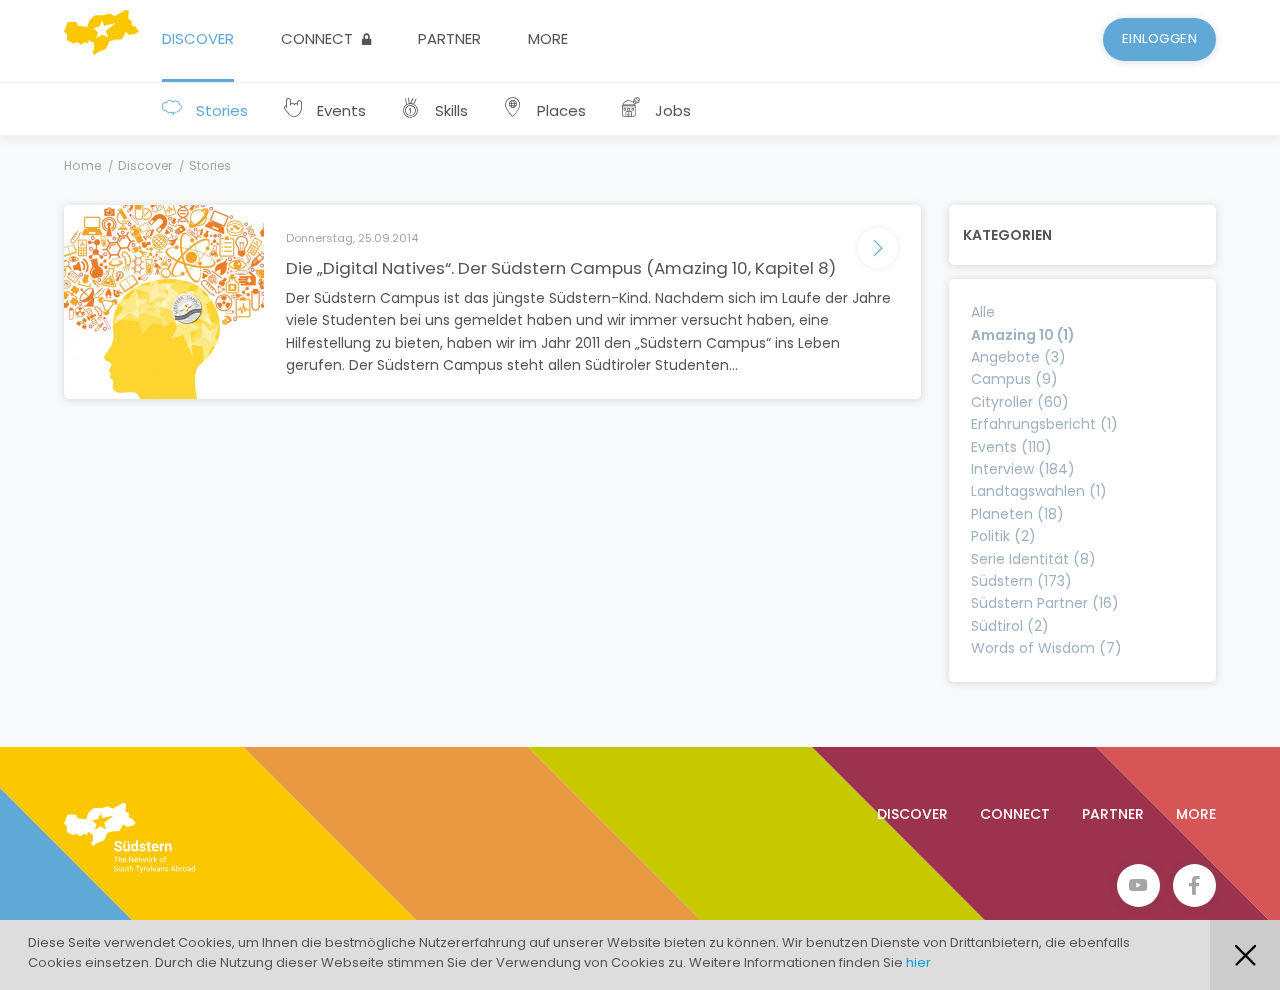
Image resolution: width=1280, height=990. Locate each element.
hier (918, 962)
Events (339, 110)
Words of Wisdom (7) (1046, 648)
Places (559, 110)
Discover (198, 38)
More (548, 38)
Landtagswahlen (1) (1039, 491)
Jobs (671, 110)
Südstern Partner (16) (1045, 603)
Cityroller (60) (1020, 402)
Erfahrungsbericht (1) (1044, 424)
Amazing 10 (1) (1023, 335)
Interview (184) (1023, 469)
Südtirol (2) (1010, 626)
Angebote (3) (1018, 357)
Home (82, 165)
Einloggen (1160, 38)
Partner (449, 38)
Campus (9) (1014, 379)
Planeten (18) (1017, 514)
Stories (220, 110)
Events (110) (1011, 447)
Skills (449, 110)
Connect (319, 38)
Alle (983, 312)
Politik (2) (1003, 536)
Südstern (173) (1021, 581)
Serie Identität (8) (1033, 559)
